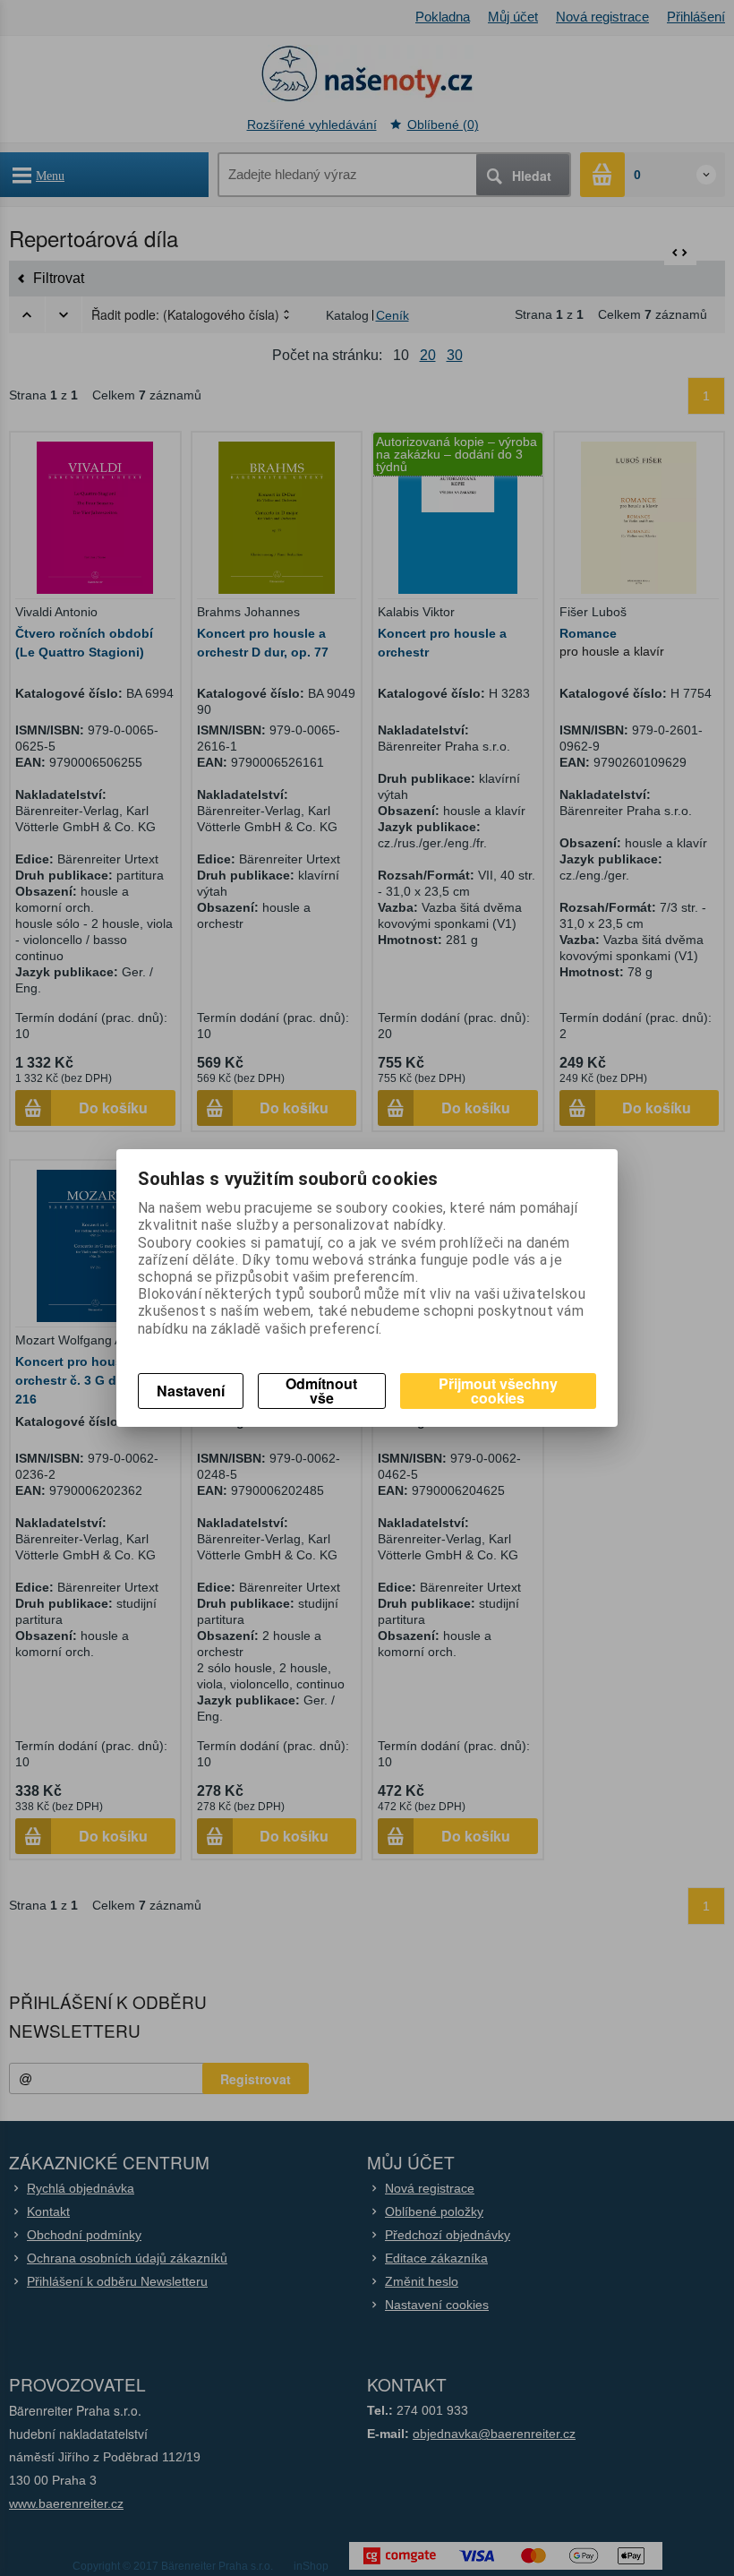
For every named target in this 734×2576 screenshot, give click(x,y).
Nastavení (191, 1391)
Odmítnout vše (321, 1391)
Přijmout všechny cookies (498, 1391)
